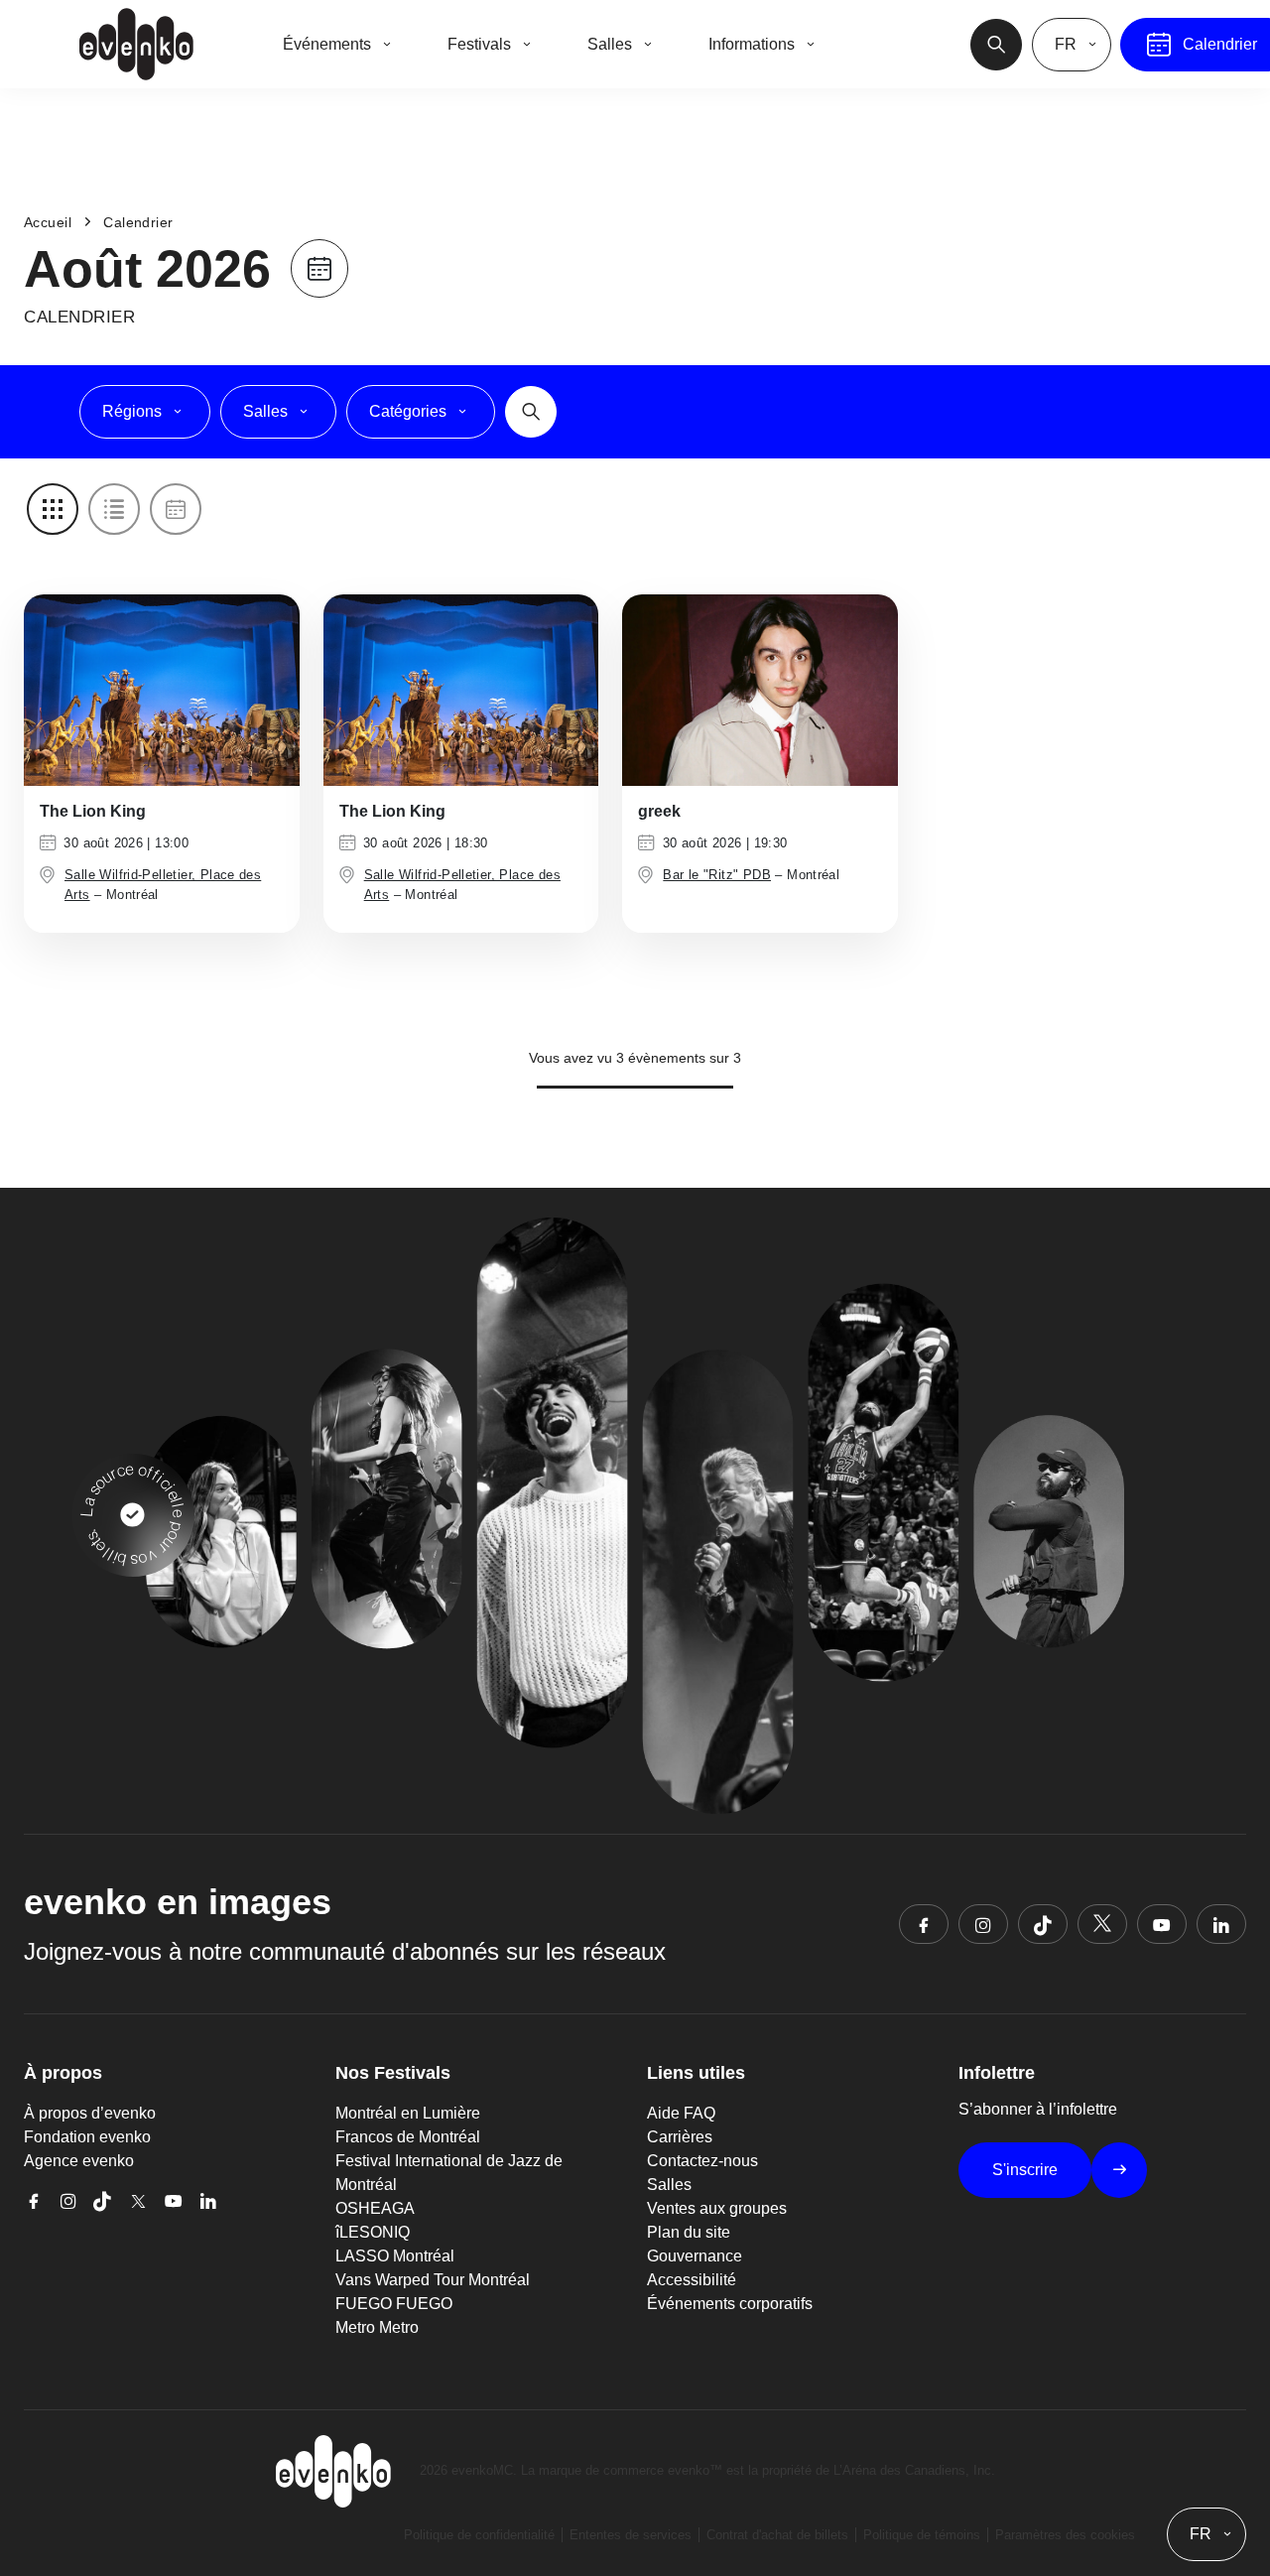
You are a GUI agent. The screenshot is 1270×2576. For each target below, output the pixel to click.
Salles (669, 2185)
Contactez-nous (702, 2161)
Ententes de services (631, 2535)
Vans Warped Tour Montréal (433, 2280)
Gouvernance (695, 2256)
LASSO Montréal (395, 2256)
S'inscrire (1025, 2170)
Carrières (680, 2137)
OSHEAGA (375, 2208)
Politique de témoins (922, 2535)
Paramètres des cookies (1065, 2535)
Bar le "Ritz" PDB (717, 875)
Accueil (48, 222)
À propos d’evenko (90, 2113)
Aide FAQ (681, 2113)
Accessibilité (692, 2280)
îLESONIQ (373, 2232)
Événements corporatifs (730, 2304)
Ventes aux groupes (717, 2208)
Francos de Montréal (408, 2137)
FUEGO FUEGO (394, 2304)
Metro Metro (377, 2327)
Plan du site (689, 2232)
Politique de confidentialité (479, 2535)
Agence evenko (79, 2161)
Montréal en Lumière (408, 2113)
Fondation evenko (87, 2137)
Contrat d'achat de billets (777, 2535)
